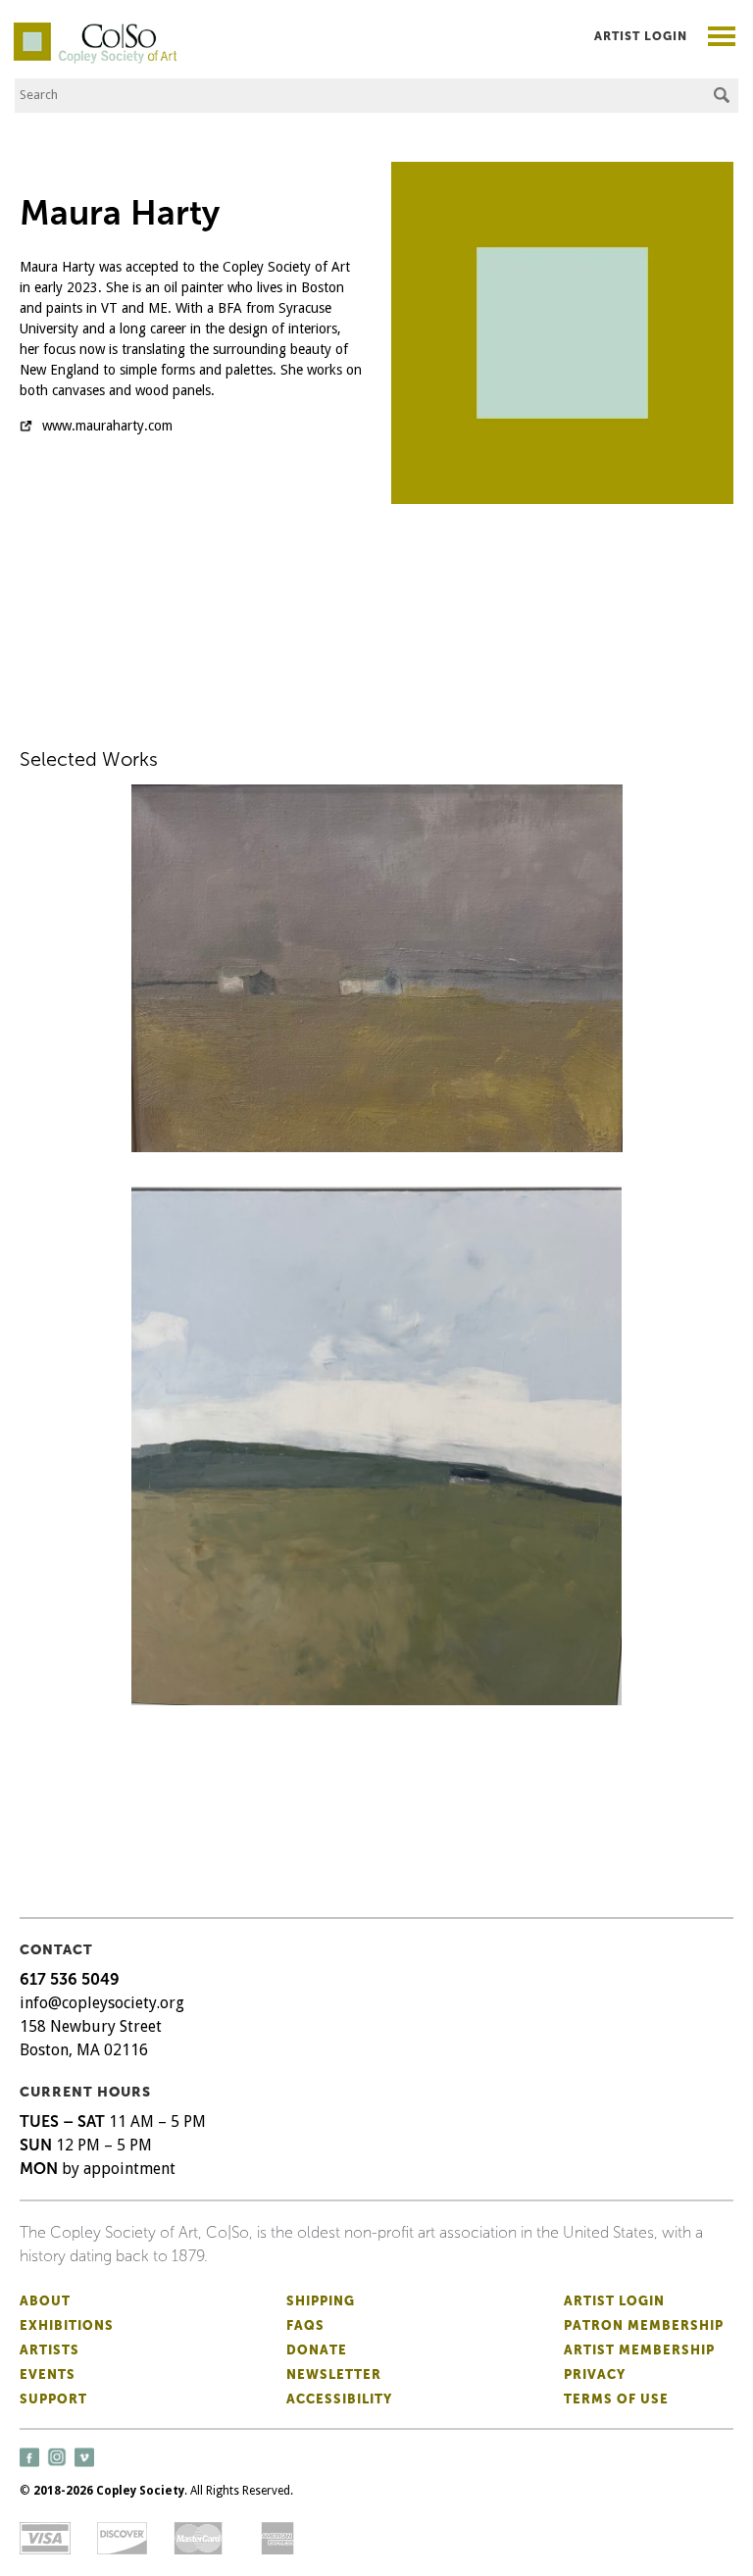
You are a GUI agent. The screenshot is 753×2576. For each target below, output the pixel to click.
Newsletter (334, 2374)
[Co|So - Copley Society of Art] (95, 29)
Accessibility (339, 2399)
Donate (317, 2350)
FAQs (305, 2325)
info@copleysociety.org (102, 2003)
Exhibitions (67, 2325)
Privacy (595, 2374)
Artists (50, 2350)
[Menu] (722, 39)
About (45, 2301)
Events (48, 2374)
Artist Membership (639, 2350)
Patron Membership (644, 2325)
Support (53, 2399)
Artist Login (641, 36)
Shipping (321, 2301)
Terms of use (616, 2399)
